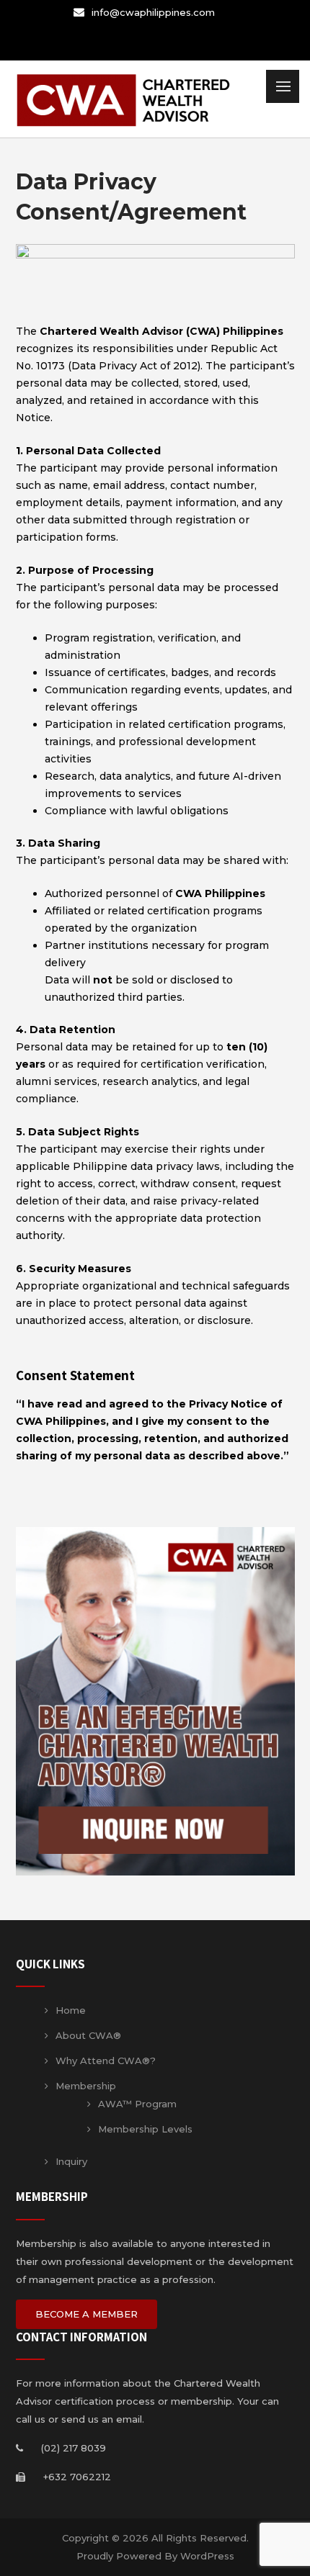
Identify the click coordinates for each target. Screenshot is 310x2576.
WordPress (207, 2556)
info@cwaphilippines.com (153, 12)
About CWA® (88, 2035)
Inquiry (71, 2161)
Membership (86, 2086)
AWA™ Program (137, 2104)
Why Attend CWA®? (106, 2061)
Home (71, 2010)
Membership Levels (145, 2129)
